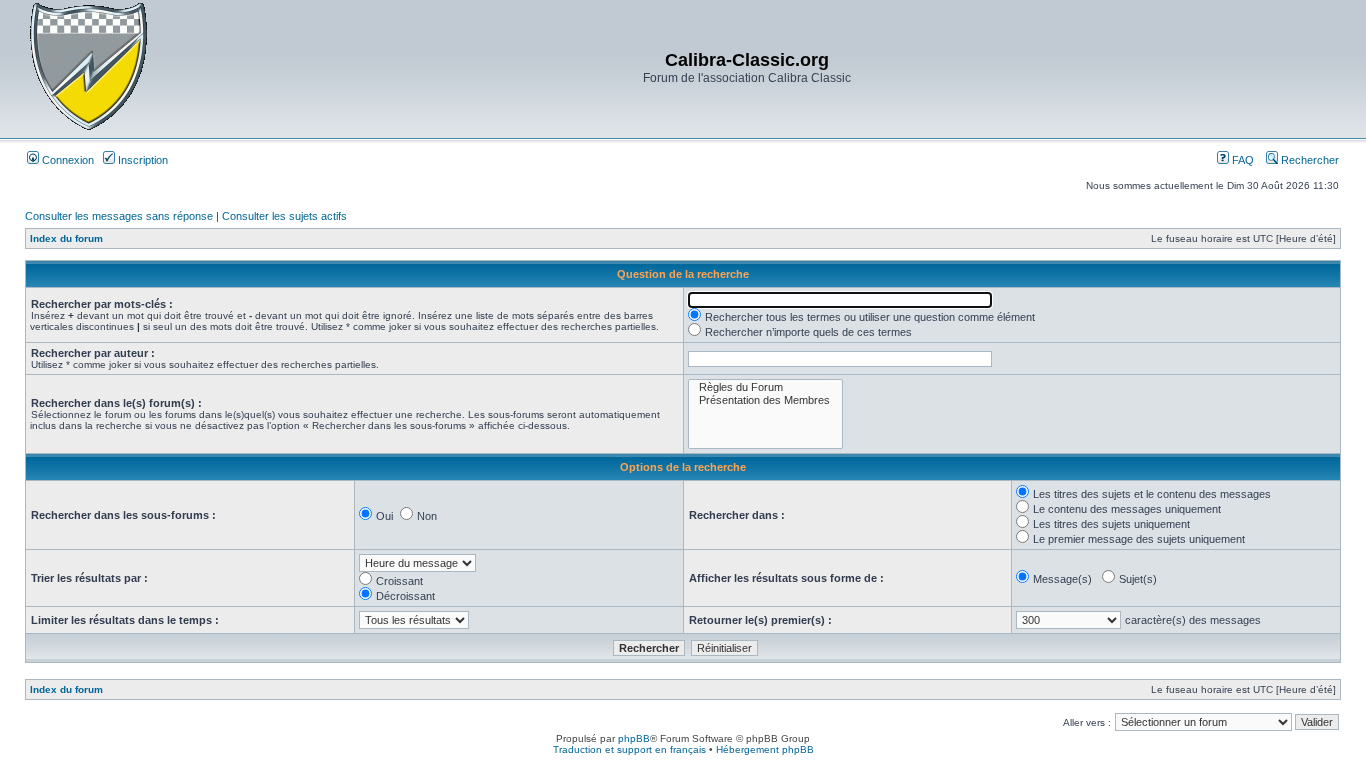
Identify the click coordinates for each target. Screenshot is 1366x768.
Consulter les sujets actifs (284, 216)
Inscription (141, 160)
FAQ (1241, 160)
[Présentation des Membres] (765, 400)
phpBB (634, 738)
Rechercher (1308, 160)
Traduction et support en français (629, 749)
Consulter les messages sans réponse (119, 216)
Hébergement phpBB (765, 749)
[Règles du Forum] (765, 387)
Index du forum (66, 238)
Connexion (66, 160)
